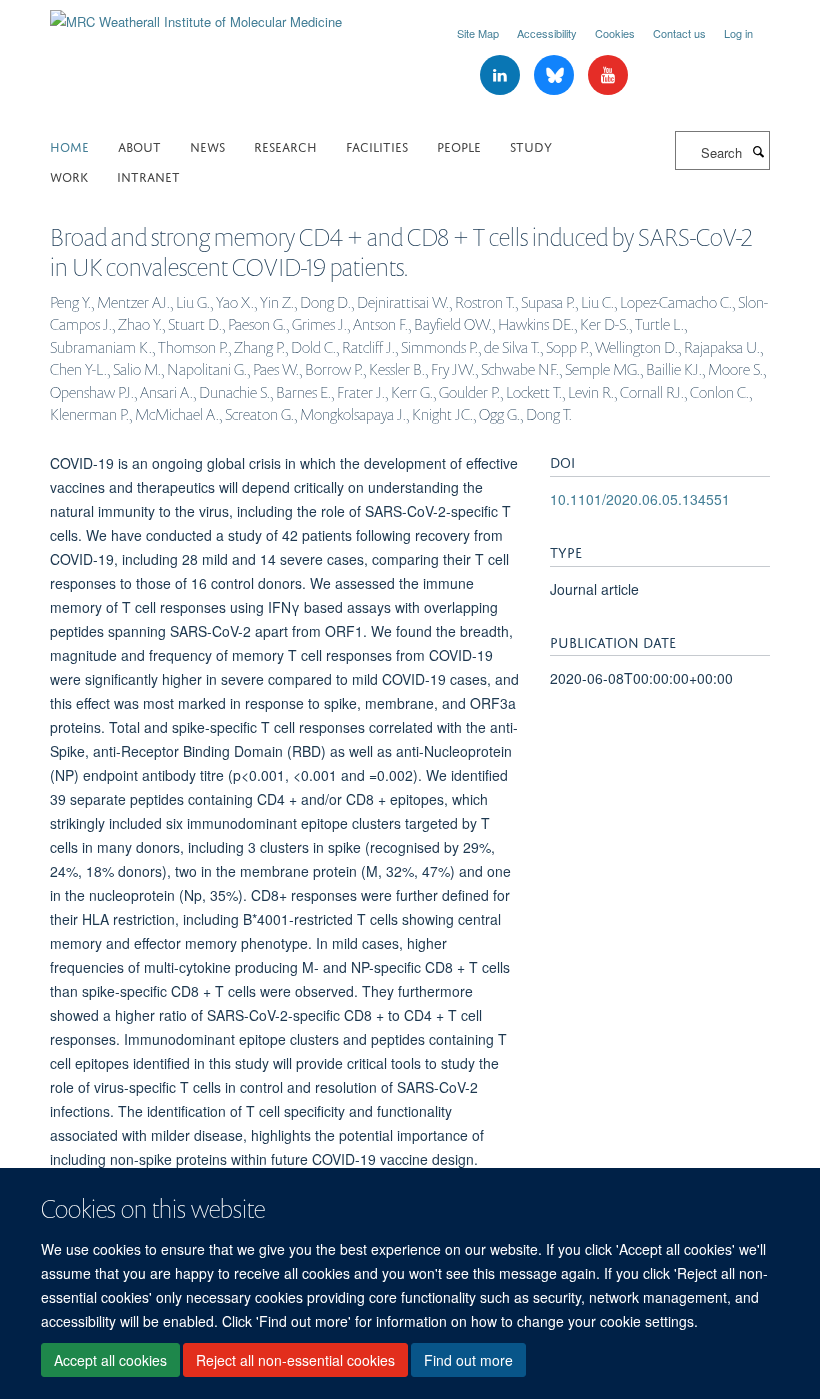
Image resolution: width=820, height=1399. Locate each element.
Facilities (377, 145)
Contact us (679, 33)
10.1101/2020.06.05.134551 (640, 499)
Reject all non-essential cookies (295, 1360)
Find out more (468, 1360)
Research (285, 145)
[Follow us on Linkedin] (502, 75)
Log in (738, 33)
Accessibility (547, 33)
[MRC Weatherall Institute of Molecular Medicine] (196, 14)
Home (69, 145)
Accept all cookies (110, 1360)
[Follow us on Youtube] (608, 75)
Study (531, 145)
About (139, 145)
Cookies (615, 33)
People (459, 145)
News (207, 145)
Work (69, 175)
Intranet (148, 175)
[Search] (758, 151)
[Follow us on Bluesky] (556, 75)
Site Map (478, 33)
